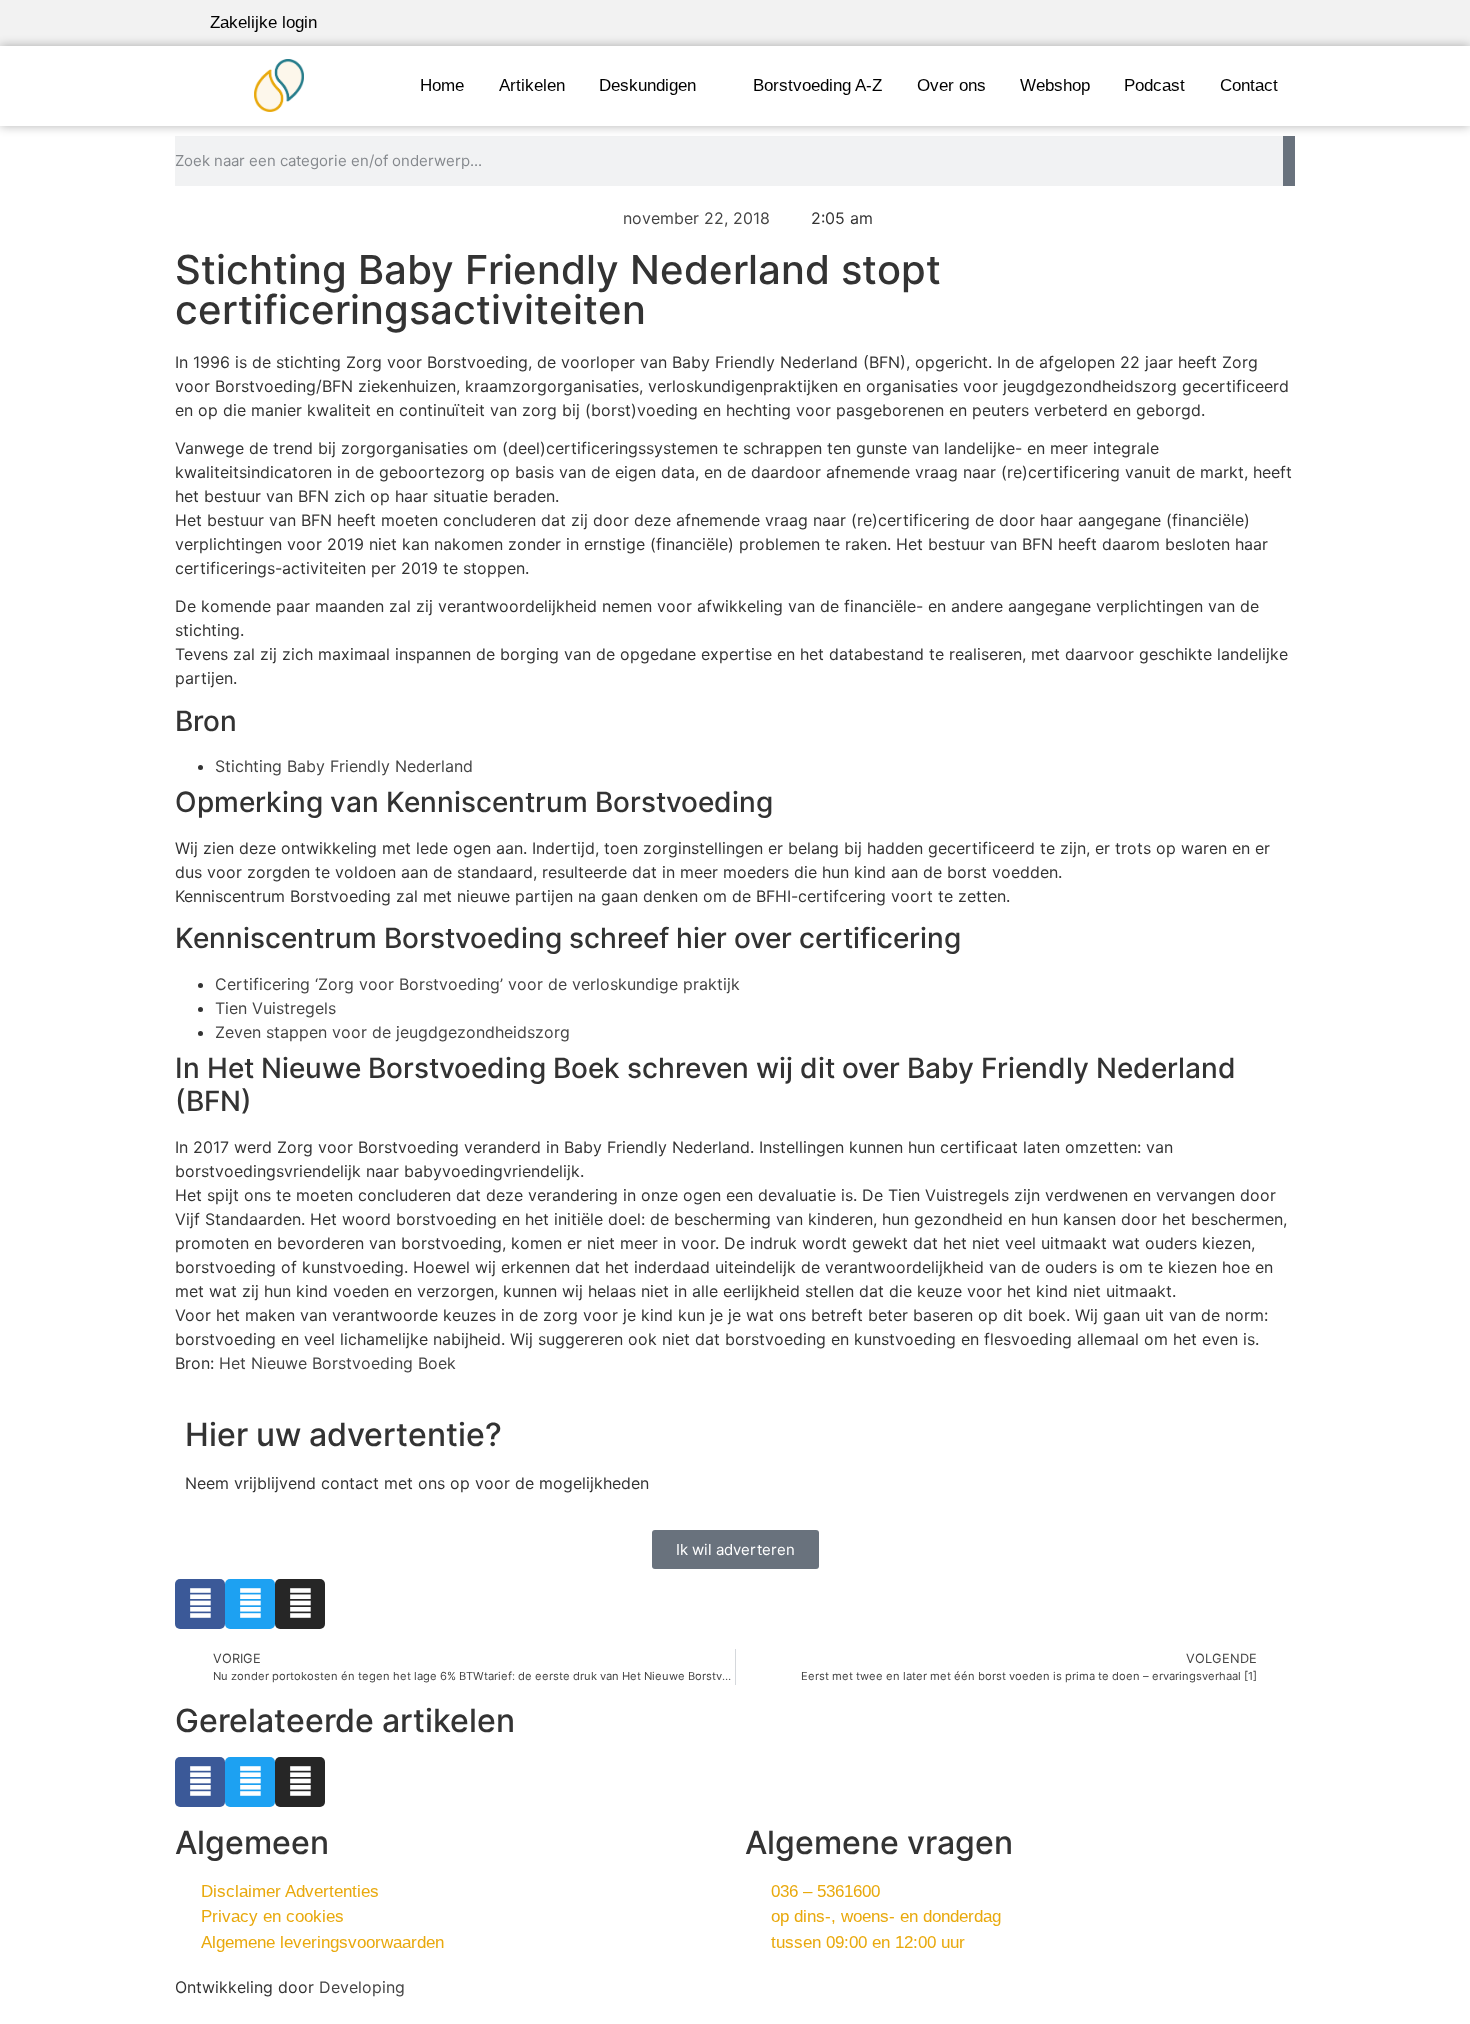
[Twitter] (250, 1604)
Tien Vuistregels (275, 1008)
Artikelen (532, 85)
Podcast (1154, 85)
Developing (362, 1987)
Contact (1249, 85)
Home (442, 85)
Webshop (1055, 85)
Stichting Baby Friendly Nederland (344, 766)
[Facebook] (200, 1604)
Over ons (951, 85)
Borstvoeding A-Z (817, 85)
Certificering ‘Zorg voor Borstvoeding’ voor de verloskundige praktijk (477, 984)
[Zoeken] (1289, 161)
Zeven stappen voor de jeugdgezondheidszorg (392, 1032)
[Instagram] (300, 1604)
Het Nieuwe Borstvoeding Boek (337, 1363)
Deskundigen (647, 85)
